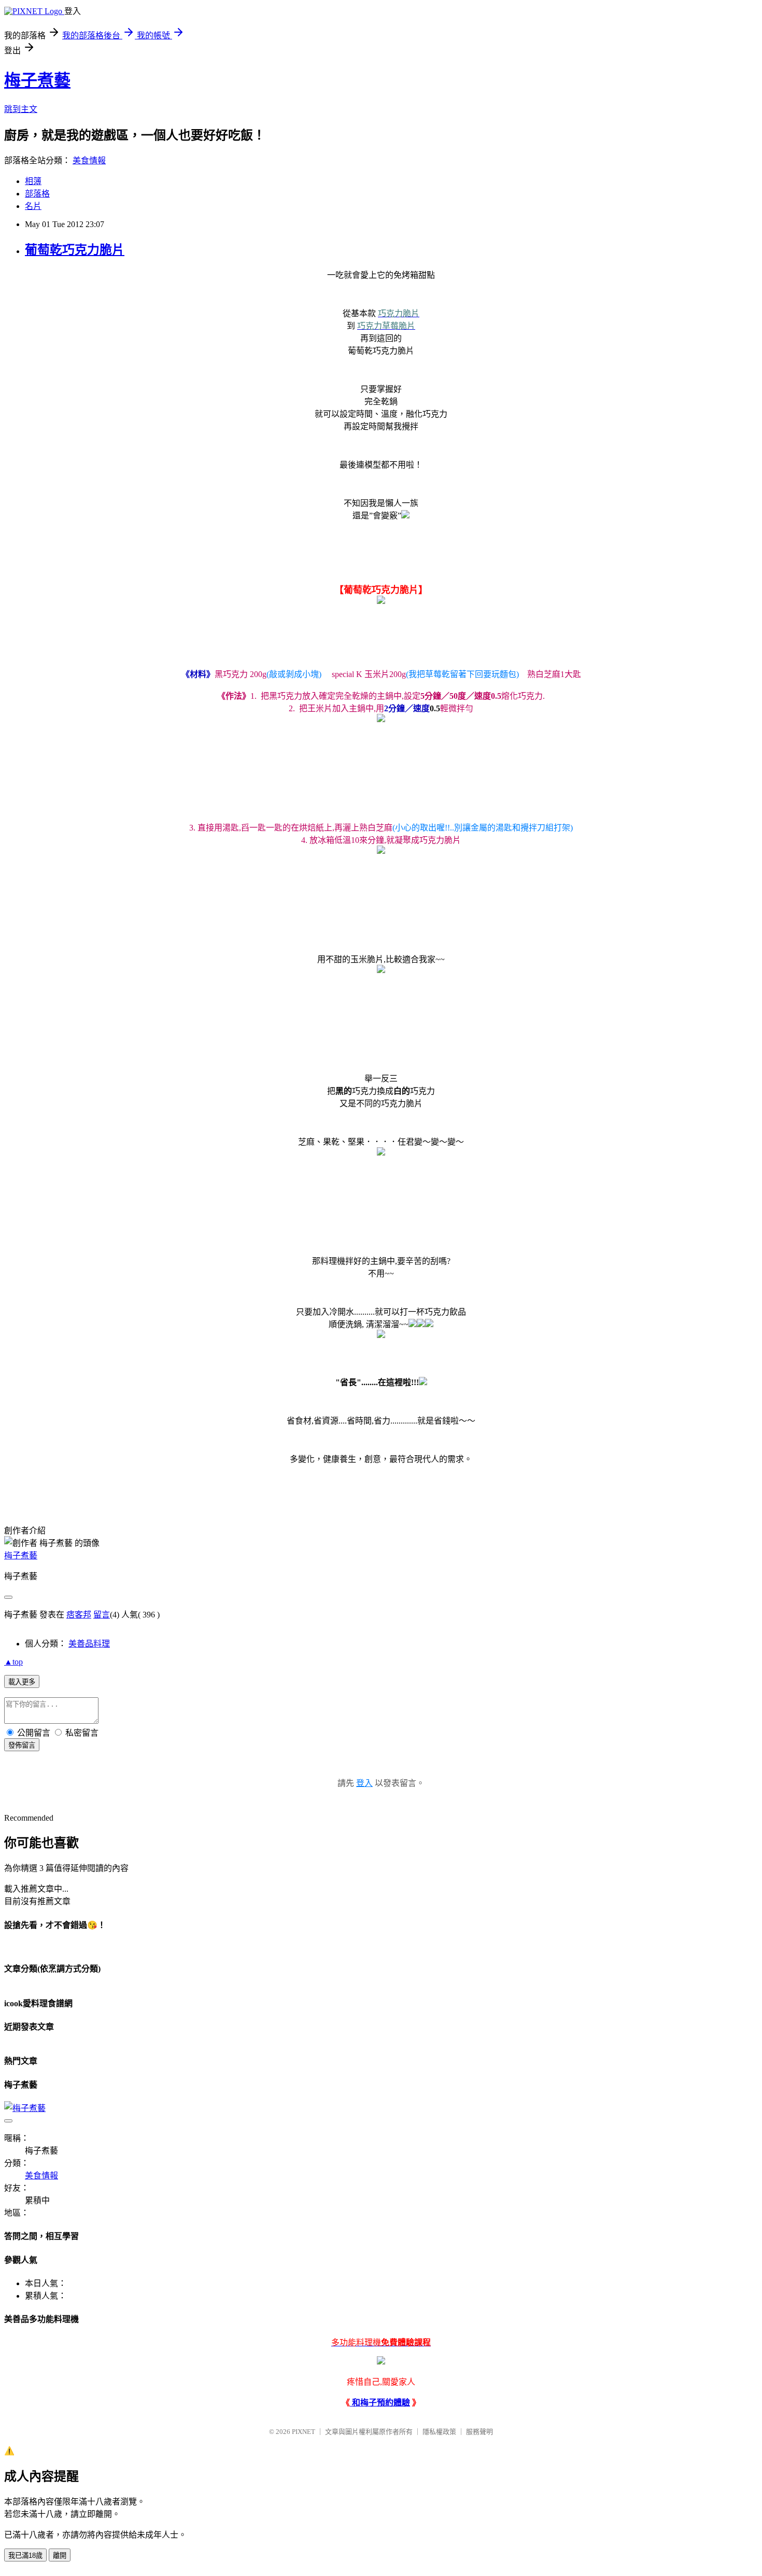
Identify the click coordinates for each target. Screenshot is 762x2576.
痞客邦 (79, 1615)
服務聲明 (479, 2432)
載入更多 (22, 1682)
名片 (33, 206)
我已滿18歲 (25, 2556)
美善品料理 (89, 1644)
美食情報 (89, 160)
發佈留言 (22, 1745)
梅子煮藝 (37, 80)
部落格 (37, 194)
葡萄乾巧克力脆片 (75, 250)
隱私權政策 (439, 2432)
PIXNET (304, 2432)
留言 (102, 1615)
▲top (13, 1662)
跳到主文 (21, 109)
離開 (60, 2556)
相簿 (33, 181)
